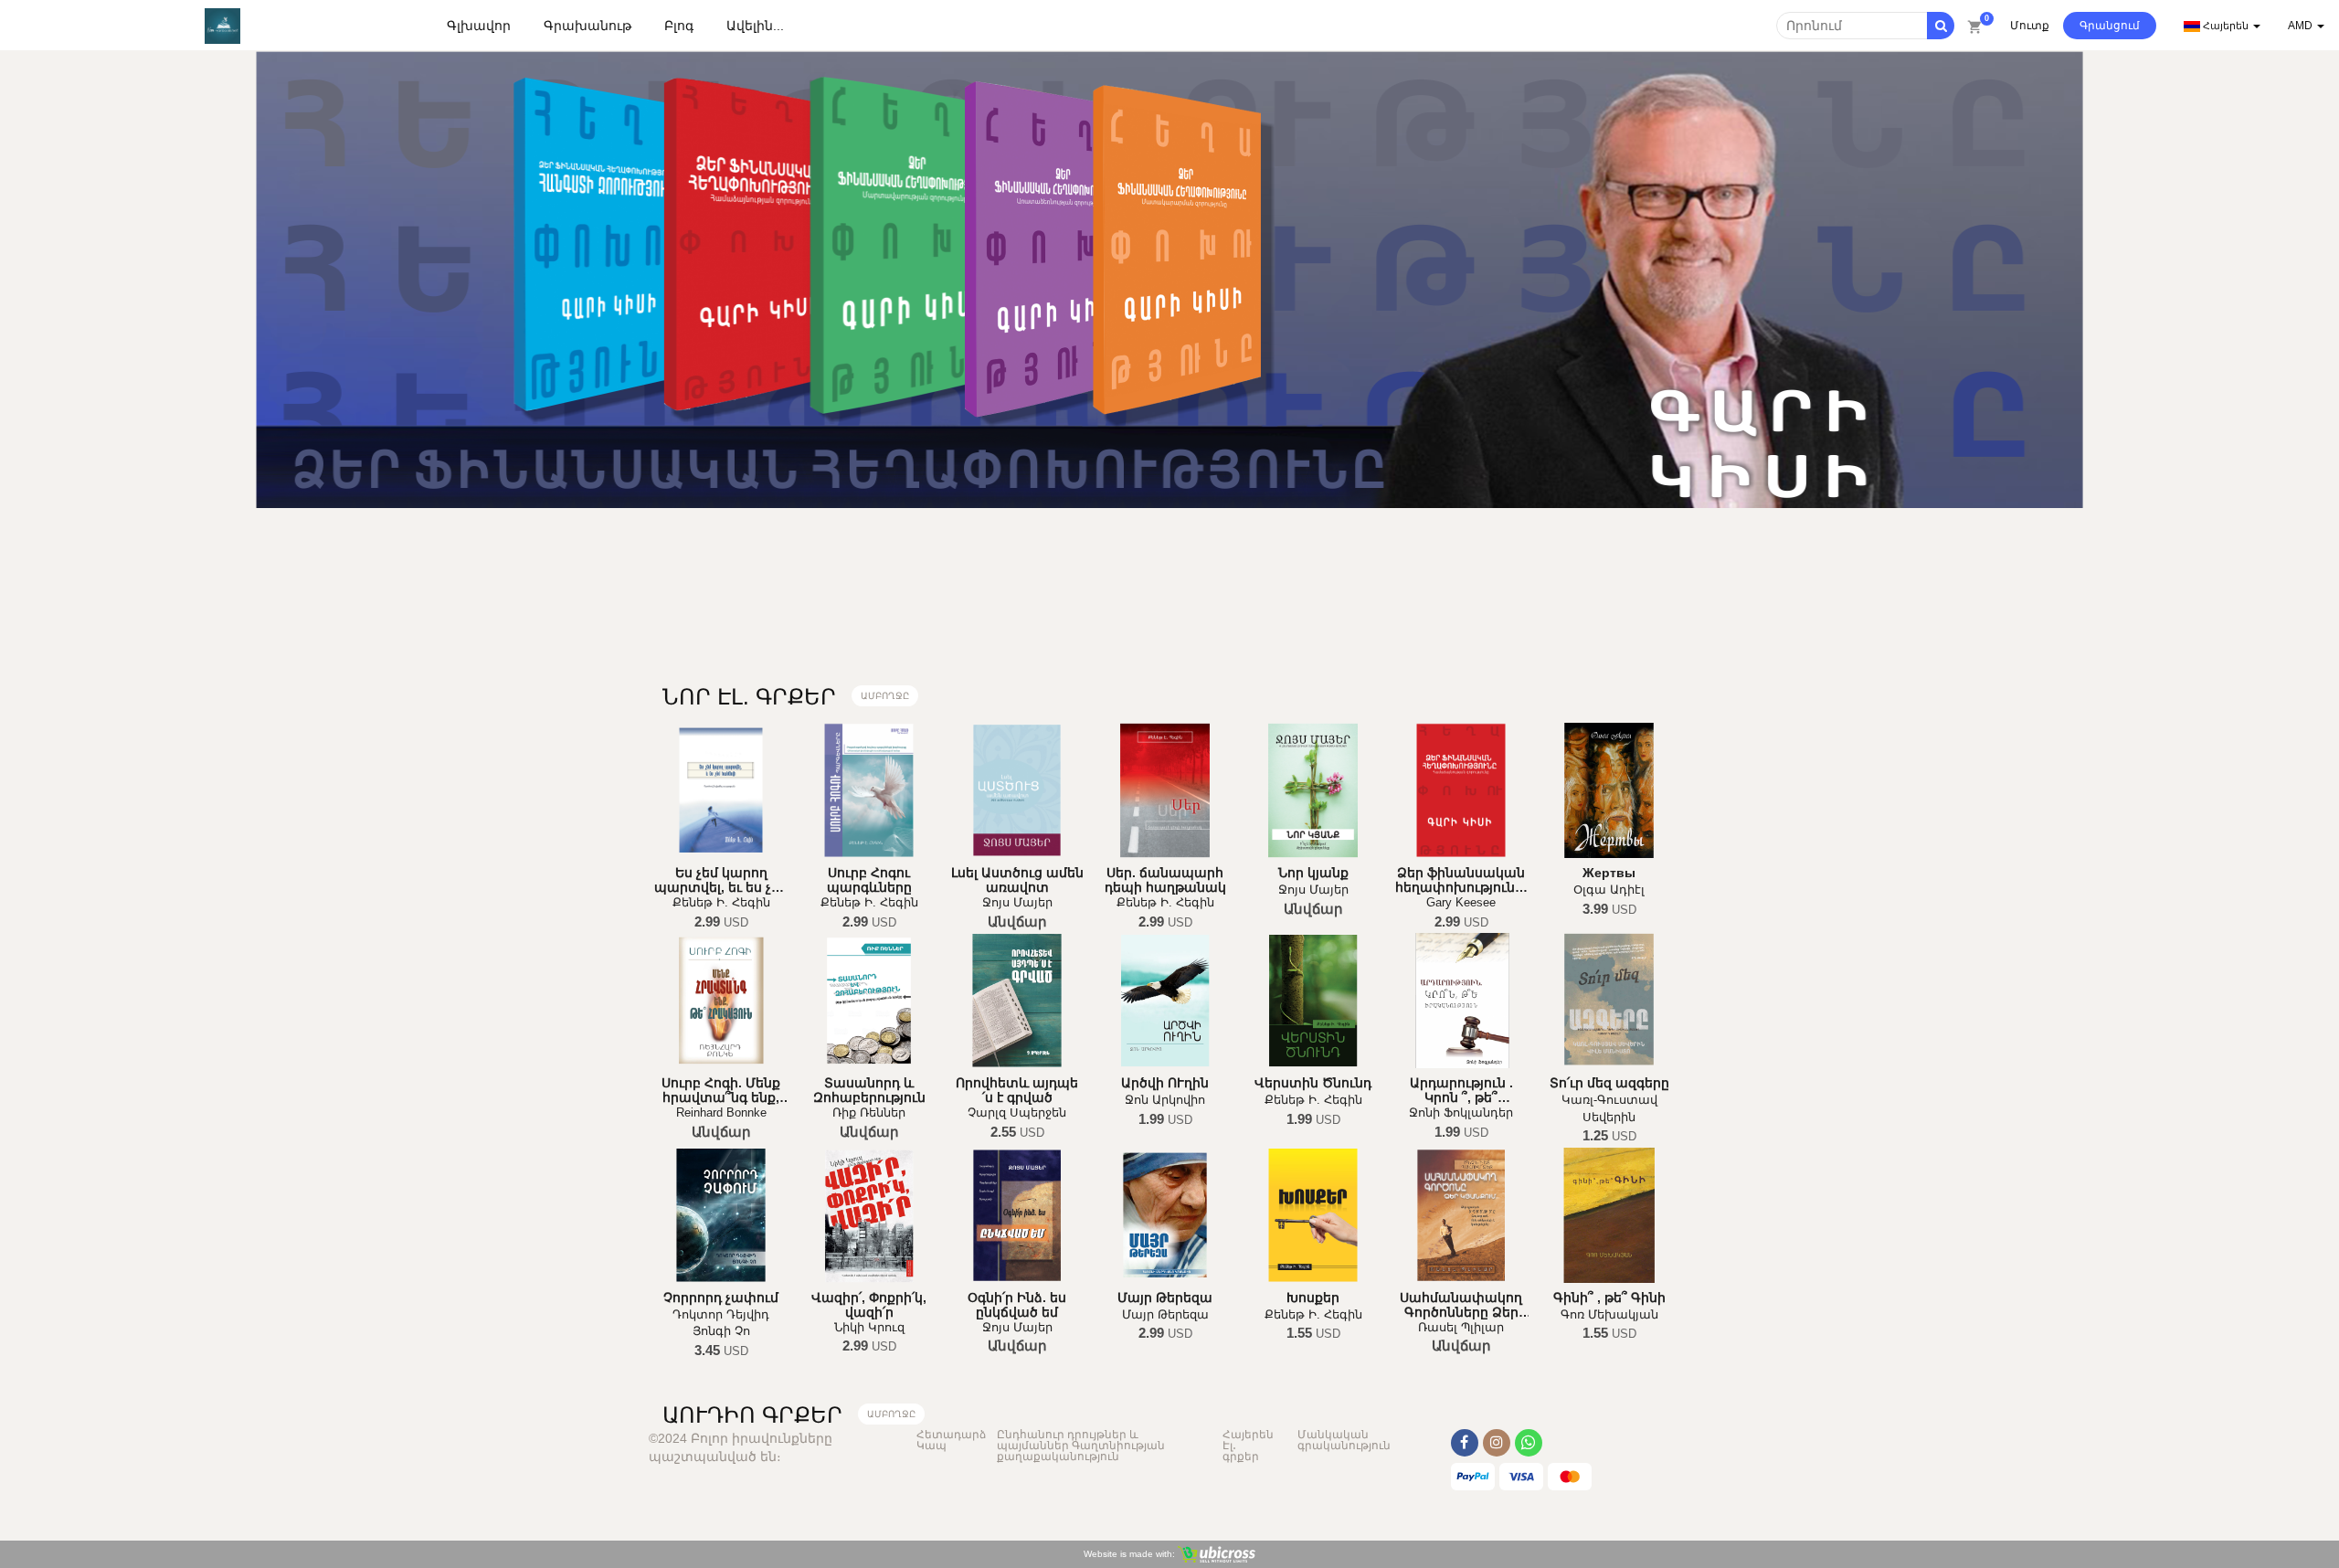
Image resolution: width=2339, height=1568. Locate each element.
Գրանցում (2110, 26)
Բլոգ (679, 26)
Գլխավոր (479, 26)
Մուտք (2030, 26)
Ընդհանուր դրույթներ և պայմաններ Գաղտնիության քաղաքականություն (1081, 1446)
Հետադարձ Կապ (951, 1440)
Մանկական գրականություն (1344, 1440)
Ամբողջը (885, 696)
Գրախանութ (587, 26)
